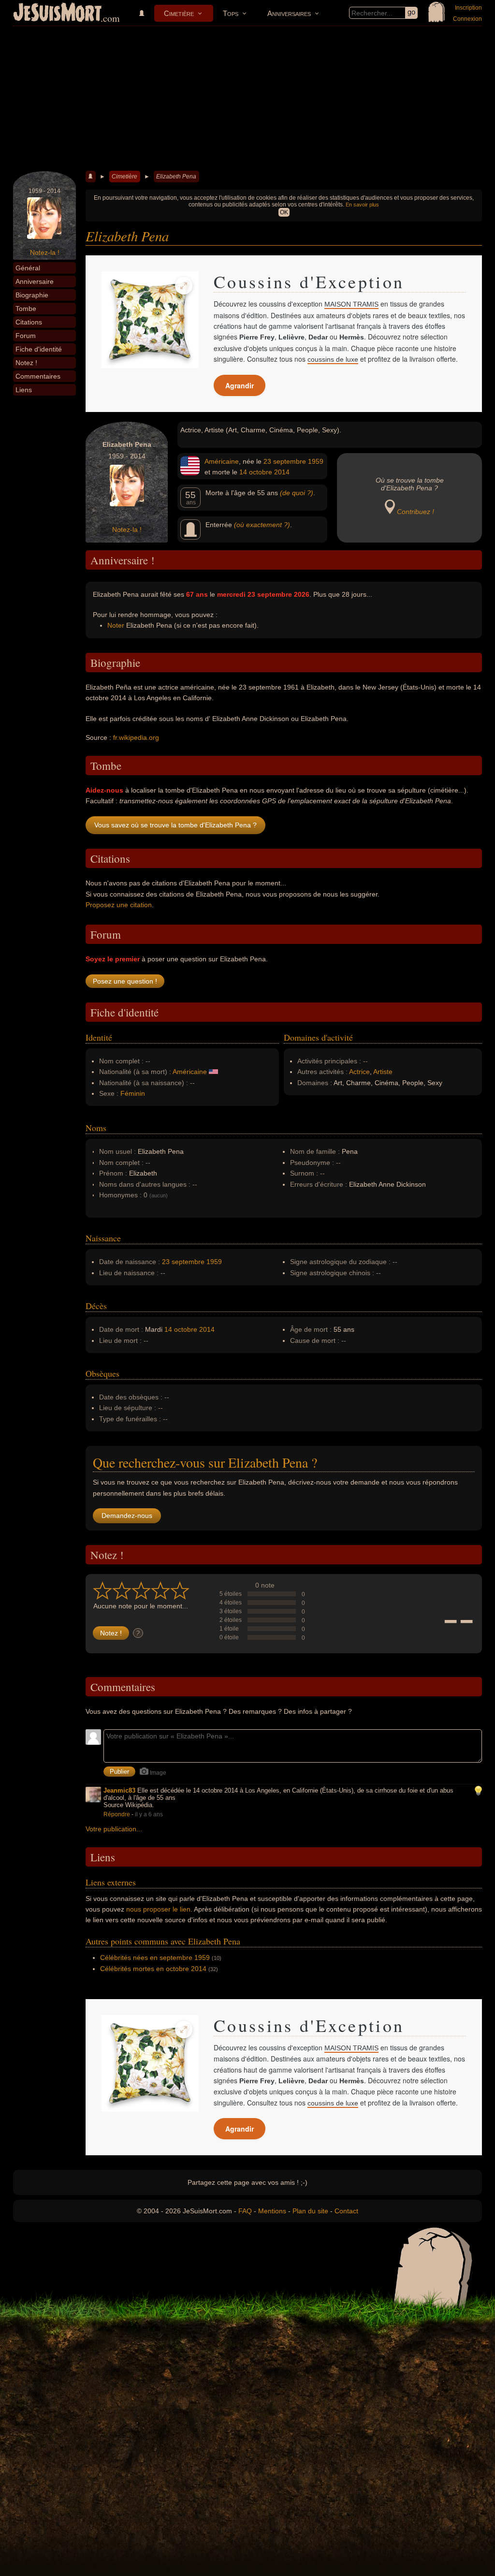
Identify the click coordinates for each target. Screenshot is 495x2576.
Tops (231, 13)
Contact (346, 2211)
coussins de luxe (333, 359)
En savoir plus (362, 205)
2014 (282, 472)
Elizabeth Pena (176, 177)
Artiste (383, 1072)
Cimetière (179, 13)
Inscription (468, 8)
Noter (116, 625)
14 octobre (256, 472)
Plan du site (310, 2211)
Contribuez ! (415, 512)
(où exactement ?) (262, 525)
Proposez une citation (119, 905)
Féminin (133, 1093)
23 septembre (285, 461)
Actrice (359, 1072)
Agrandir (240, 385)
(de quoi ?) (297, 493)
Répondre (117, 1814)
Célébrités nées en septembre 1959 (155, 1958)
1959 (316, 461)
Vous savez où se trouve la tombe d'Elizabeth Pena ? (175, 825)
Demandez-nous (127, 1516)
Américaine (222, 461)
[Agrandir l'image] (184, 286)
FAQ (245, 2211)
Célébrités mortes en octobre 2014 (153, 1969)
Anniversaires (289, 13)
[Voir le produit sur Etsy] (150, 320)
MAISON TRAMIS (351, 304)
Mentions (272, 2211)
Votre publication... (114, 1829)
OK (284, 212)
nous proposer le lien (158, 1909)
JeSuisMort (58, 14)
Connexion (467, 19)
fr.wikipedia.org (136, 737)
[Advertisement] (247, 99)
